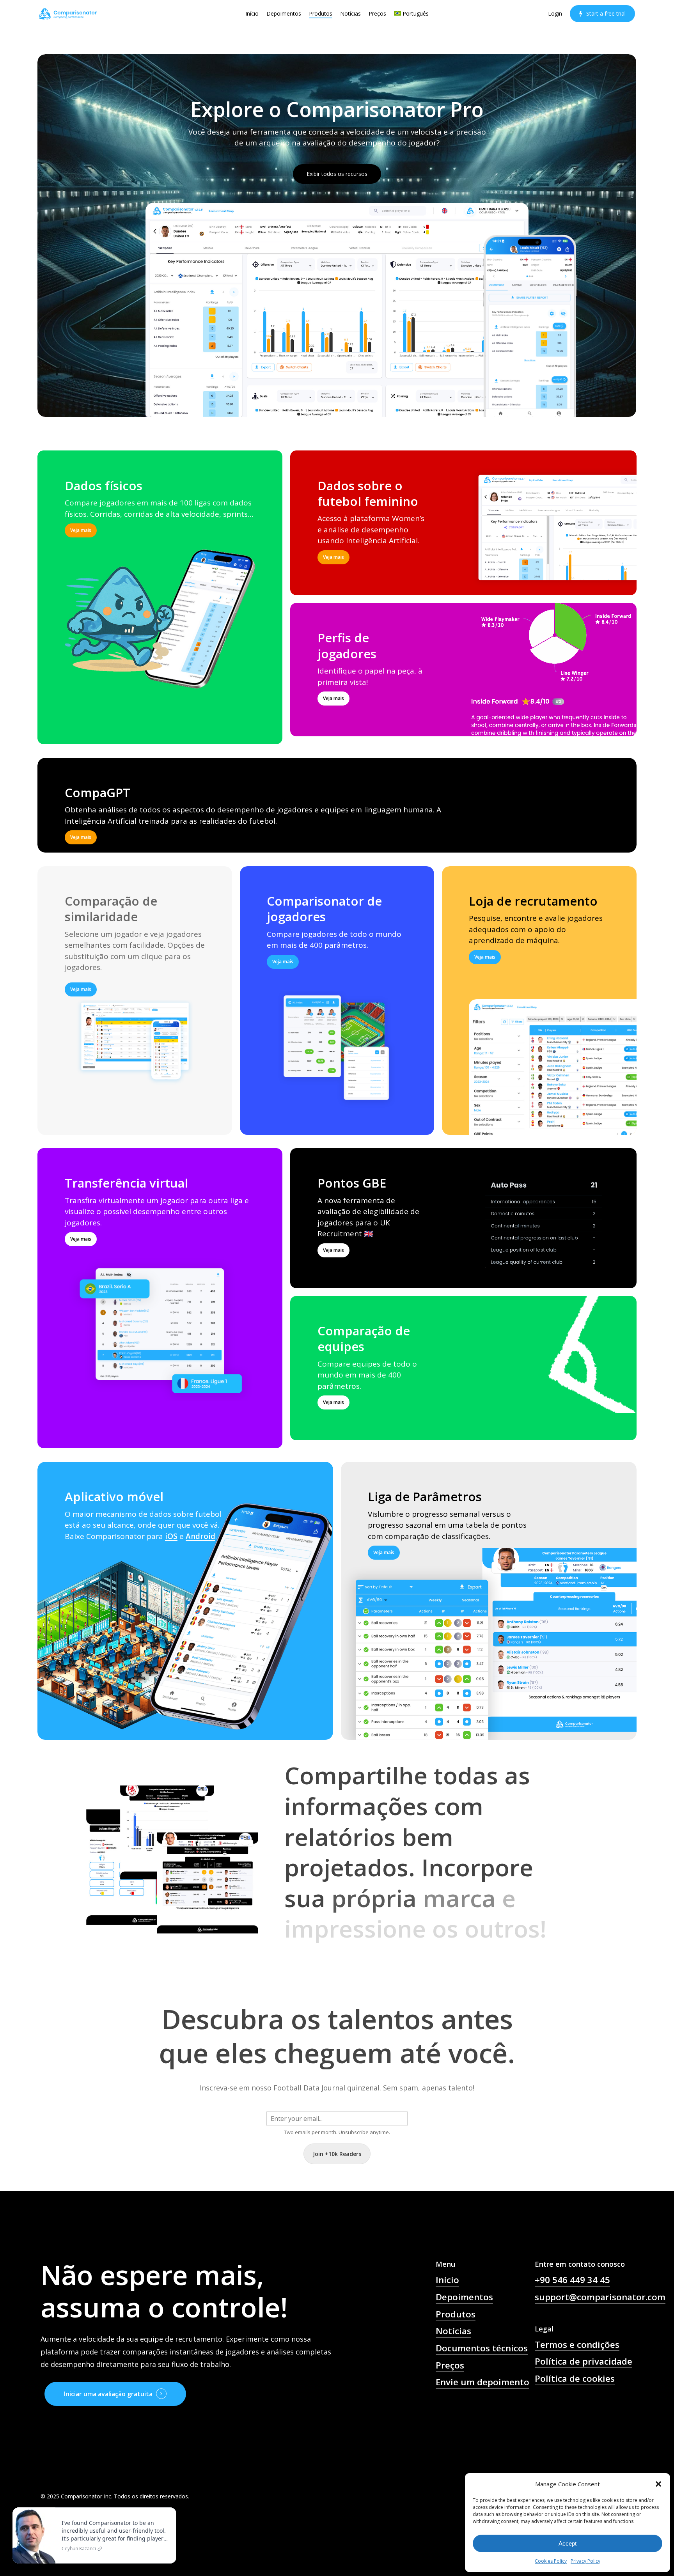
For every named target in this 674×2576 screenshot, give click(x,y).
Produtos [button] (456, 2314)
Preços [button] (450, 2365)
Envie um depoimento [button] (482, 2382)
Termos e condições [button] (577, 2345)
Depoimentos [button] (464, 2297)
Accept (568, 2543)
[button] (658, 2484)
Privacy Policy (585, 2561)
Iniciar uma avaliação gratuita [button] (108, 2394)
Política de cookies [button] (575, 2378)
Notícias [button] (453, 2331)
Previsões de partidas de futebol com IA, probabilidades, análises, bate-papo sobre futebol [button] (482, 2425)
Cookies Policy (551, 2561)
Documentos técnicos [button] (482, 2348)
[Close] (168, 2509)
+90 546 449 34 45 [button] (572, 2280)
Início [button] (447, 2280)
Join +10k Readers (337, 2154)
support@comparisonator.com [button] (600, 2297)
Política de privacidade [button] (584, 2361)
